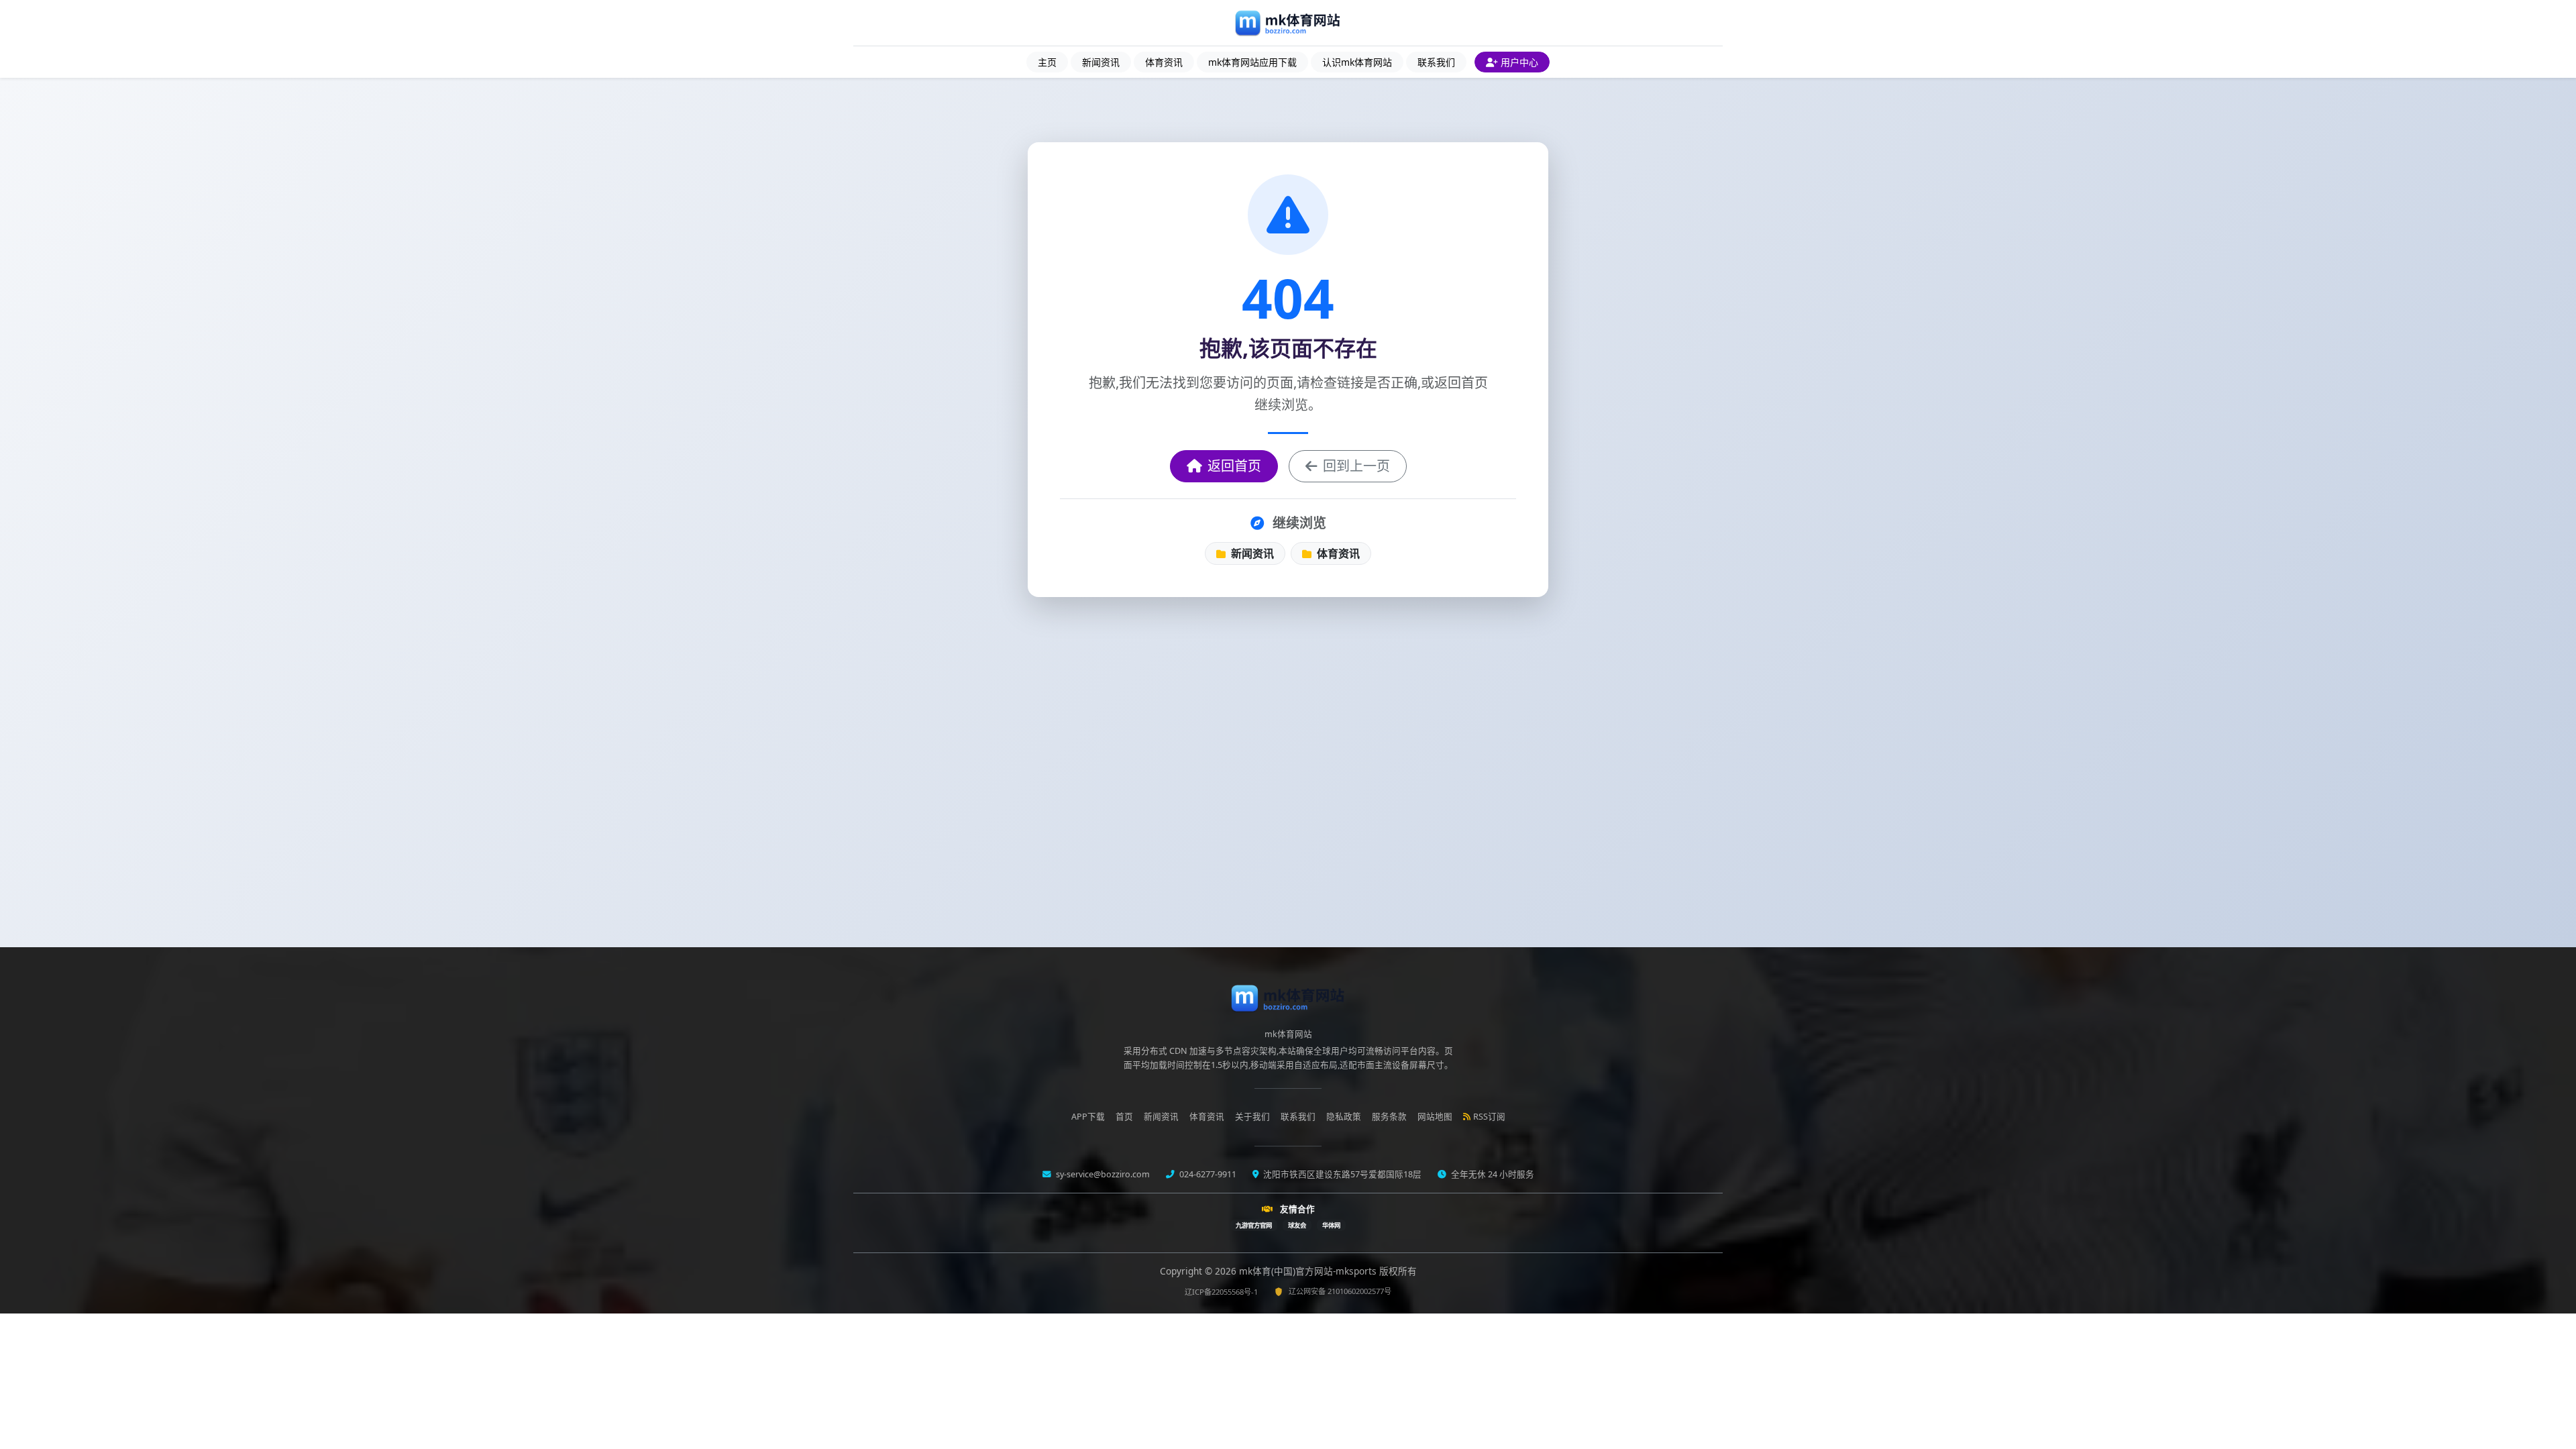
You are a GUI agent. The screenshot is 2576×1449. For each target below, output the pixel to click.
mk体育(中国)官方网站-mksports (1309, 1271)
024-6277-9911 (1207, 1174)
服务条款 (1389, 1117)
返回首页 (1234, 466)
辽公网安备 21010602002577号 (1340, 1291)
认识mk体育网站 (1357, 62)
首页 (1124, 1117)
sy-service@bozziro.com (1102, 1174)
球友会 (1297, 1225)
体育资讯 (1164, 62)
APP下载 (1088, 1117)
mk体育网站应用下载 (1252, 62)
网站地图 (1435, 1117)
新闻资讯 (1101, 62)
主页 (1047, 62)
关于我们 (1252, 1117)
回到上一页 (1356, 466)
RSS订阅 (1489, 1117)
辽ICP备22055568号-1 (1221, 1292)
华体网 (1331, 1225)
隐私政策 (1344, 1117)
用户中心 (1519, 62)
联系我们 (1436, 62)
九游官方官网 (1254, 1225)
